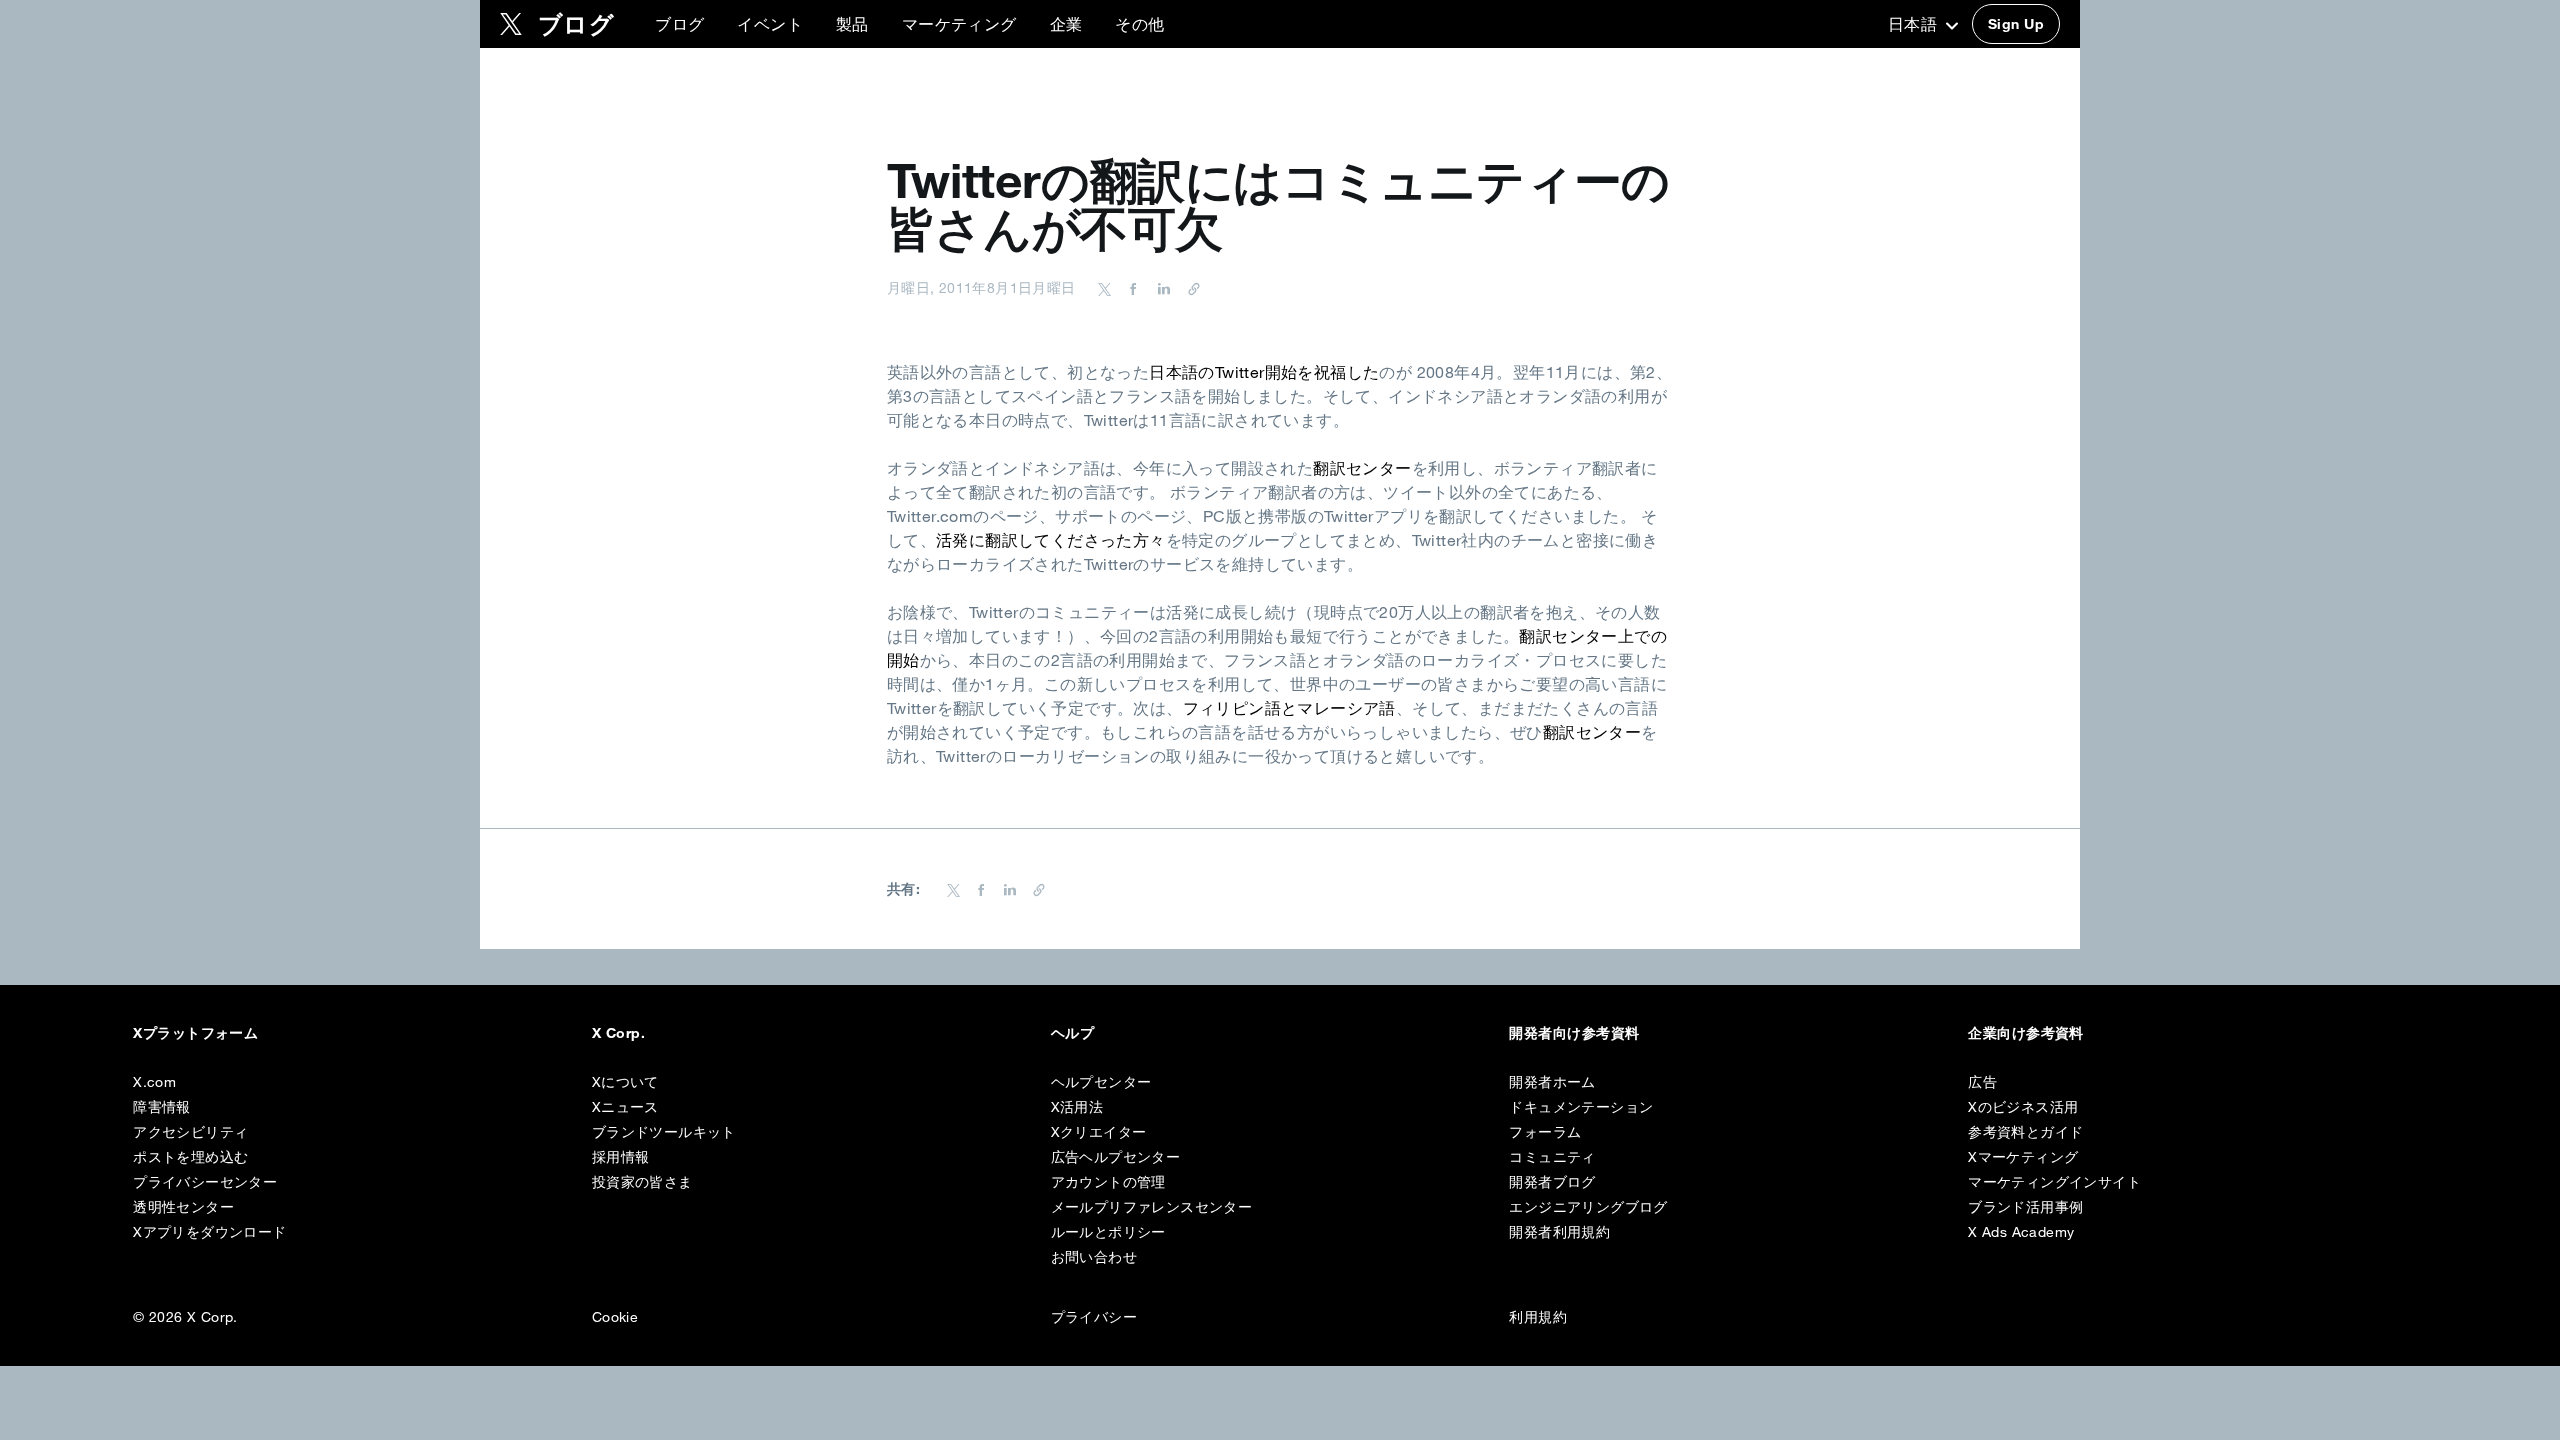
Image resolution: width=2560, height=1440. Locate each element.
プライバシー (1094, 1317)
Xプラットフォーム (195, 1033)
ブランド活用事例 (2025, 1207)
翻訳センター (1362, 468)
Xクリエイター (1099, 1132)
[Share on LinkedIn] (1161, 288)
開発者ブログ (1552, 1182)
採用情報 (621, 1157)
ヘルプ (1072, 1033)
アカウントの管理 (1108, 1182)
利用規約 (1538, 1317)
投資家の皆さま (642, 1182)
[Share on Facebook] (1130, 288)
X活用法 (1077, 1107)
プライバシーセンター (205, 1182)
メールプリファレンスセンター (1152, 1207)
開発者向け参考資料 (1574, 1033)
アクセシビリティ (190, 1132)
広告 (1982, 1082)
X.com (154, 1082)
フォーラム (1545, 1132)
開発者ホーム (1552, 1082)
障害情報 (162, 1107)
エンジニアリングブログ (1588, 1207)
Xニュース (625, 1107)
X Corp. (618, 1033)
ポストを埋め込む (190, 1157)
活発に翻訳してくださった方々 (1051, 540)
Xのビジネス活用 (2023, 1107)
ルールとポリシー (1108, 1232)
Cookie (615, 1317)
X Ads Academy (2021, 1232)
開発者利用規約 (1559, 1232)
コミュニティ (1552, 1157)
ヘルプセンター (1101, 1082)
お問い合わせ (1094, 1257)
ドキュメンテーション (1581, 1107)
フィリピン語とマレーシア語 (1289, 708)
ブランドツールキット (664, 1132)
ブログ (679, 24)
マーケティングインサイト (2054, 1182)
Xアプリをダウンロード (209, 1232)
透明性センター (183, 1207)
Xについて (625, 1082)
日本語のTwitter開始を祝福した (1264, 372)
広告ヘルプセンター (1116, 1157)
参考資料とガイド (2025, 1132)
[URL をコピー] (1189, 288)
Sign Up (2016, 24)
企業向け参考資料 (2026, 1033)
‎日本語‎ (1915, 24)
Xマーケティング (2023, 1157)
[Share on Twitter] (1105, 288)
